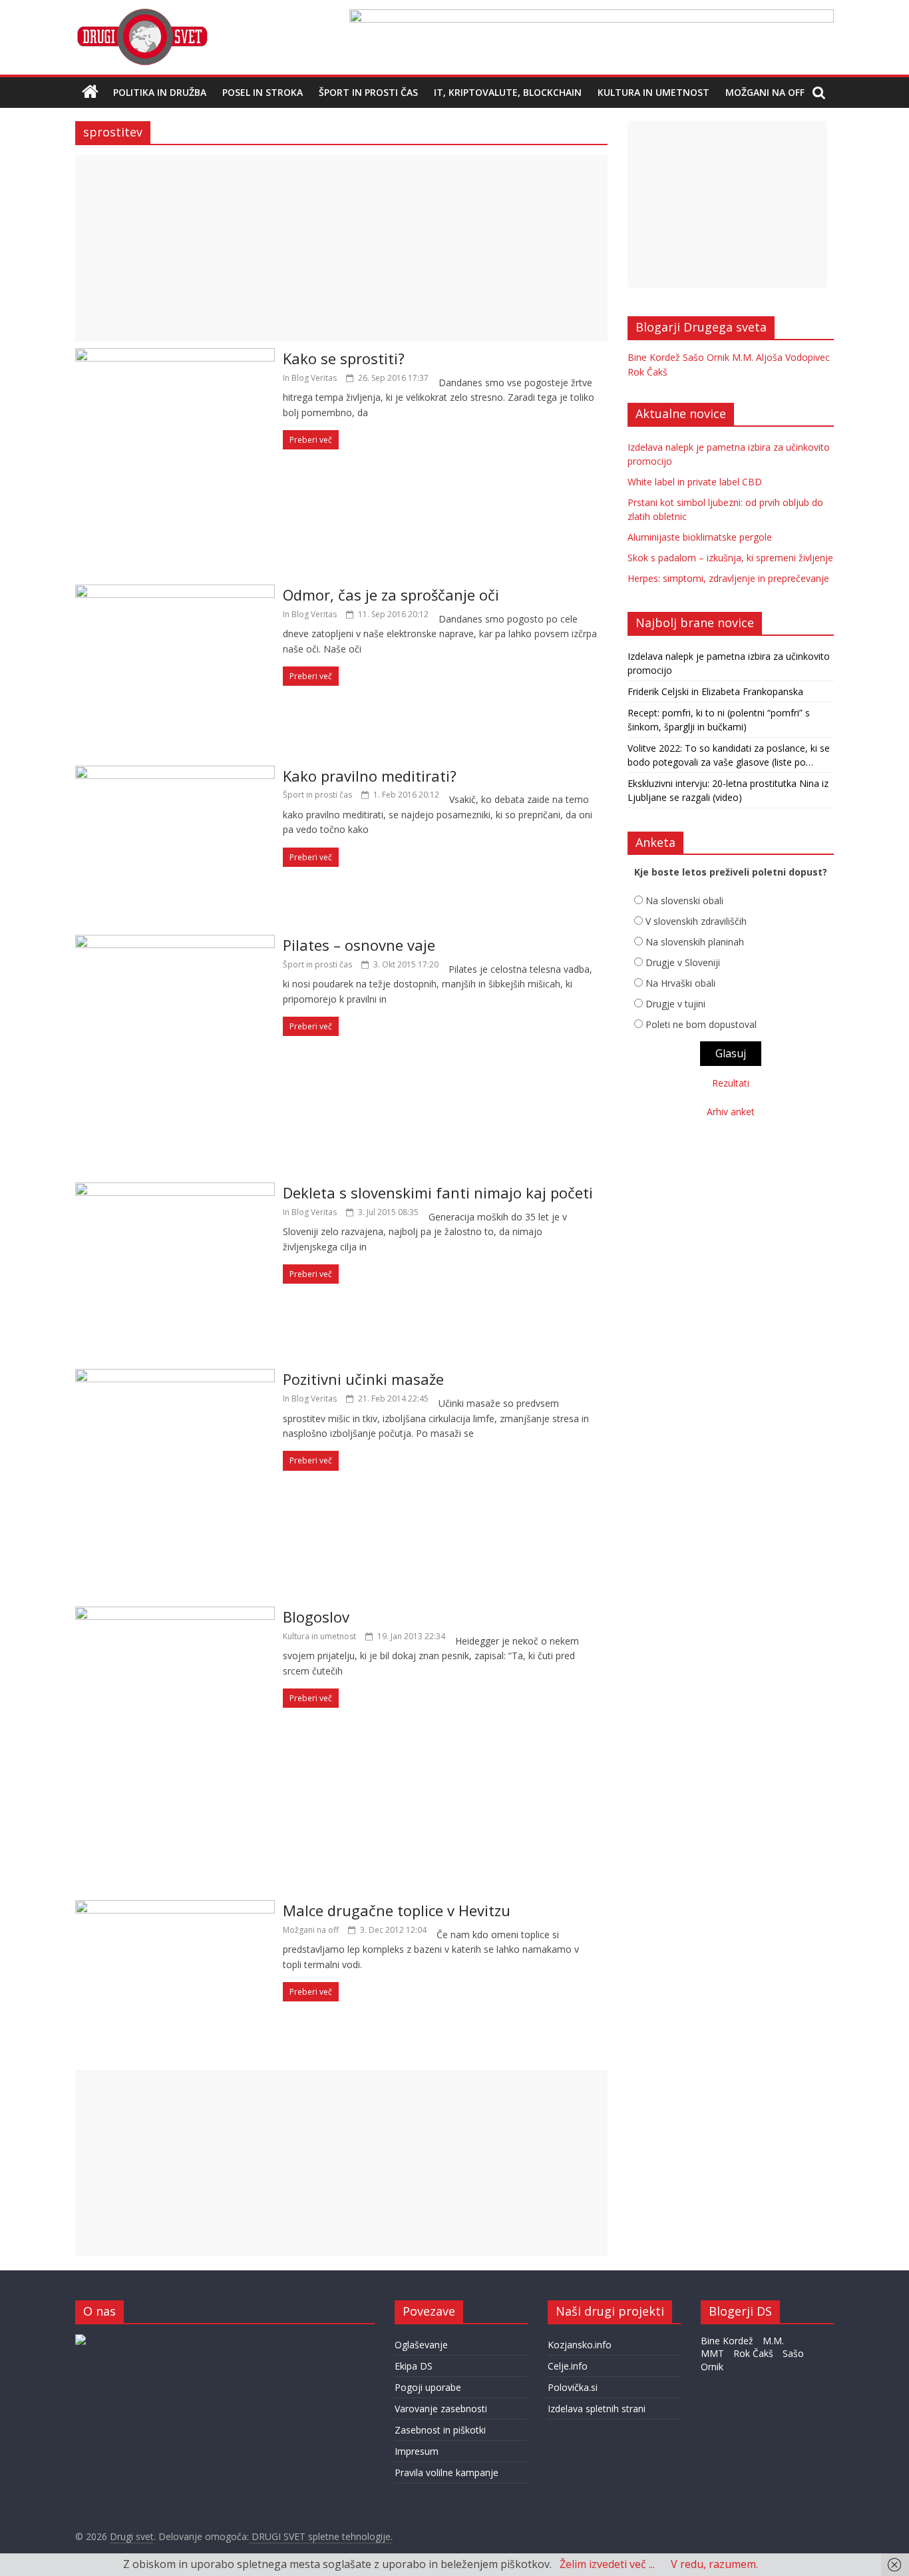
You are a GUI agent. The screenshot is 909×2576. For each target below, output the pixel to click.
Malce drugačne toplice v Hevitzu (397, 1910)
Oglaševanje (421, 2345)
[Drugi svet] (142, 15)
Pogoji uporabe (428, 2387)
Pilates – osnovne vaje (359, 945)
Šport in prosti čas (368, 92)
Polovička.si (573, 2387)
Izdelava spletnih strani (597, 2409)
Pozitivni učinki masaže (363, 1379)
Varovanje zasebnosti (441, 2409)
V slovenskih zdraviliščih (696, 921)
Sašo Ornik (706, 357)
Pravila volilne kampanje (447, 2472)
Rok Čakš (647, 372)
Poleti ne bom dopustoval (701, 1024)
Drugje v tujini (675, 1004)
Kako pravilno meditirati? (370, 776)
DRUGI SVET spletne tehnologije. (321, 2536)
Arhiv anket (731, 1112)
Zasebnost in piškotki (440, 2430)
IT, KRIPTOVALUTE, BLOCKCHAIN (508, 92)
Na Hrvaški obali (680, 983)
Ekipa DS (414, 2366)
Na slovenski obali (684, 901)
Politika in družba (160, 92)
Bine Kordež (654, 357)
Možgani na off (765, 92)
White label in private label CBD (695, 482)
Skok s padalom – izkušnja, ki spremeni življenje (730, 558)
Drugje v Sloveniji (683, 962)
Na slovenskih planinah (695, 942)
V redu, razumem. (714, 2564)
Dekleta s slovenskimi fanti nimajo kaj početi (438, 1192)
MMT (712, 2353)
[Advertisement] (341, 248)
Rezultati (731, 1083)
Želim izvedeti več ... (607, 2564)
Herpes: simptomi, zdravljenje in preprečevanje (728, 578)
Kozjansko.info (580, 2345)
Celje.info (568, 2366)
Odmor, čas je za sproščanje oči (391, 595)
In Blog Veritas (310, 378)
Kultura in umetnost (653, 92)
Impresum (417, 2451)
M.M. (743, 357)
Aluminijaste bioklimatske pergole (700, 537)
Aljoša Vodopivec (793, 357)
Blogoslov (316, 1617)
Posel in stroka (263, 92)
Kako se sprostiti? (344, 358)
